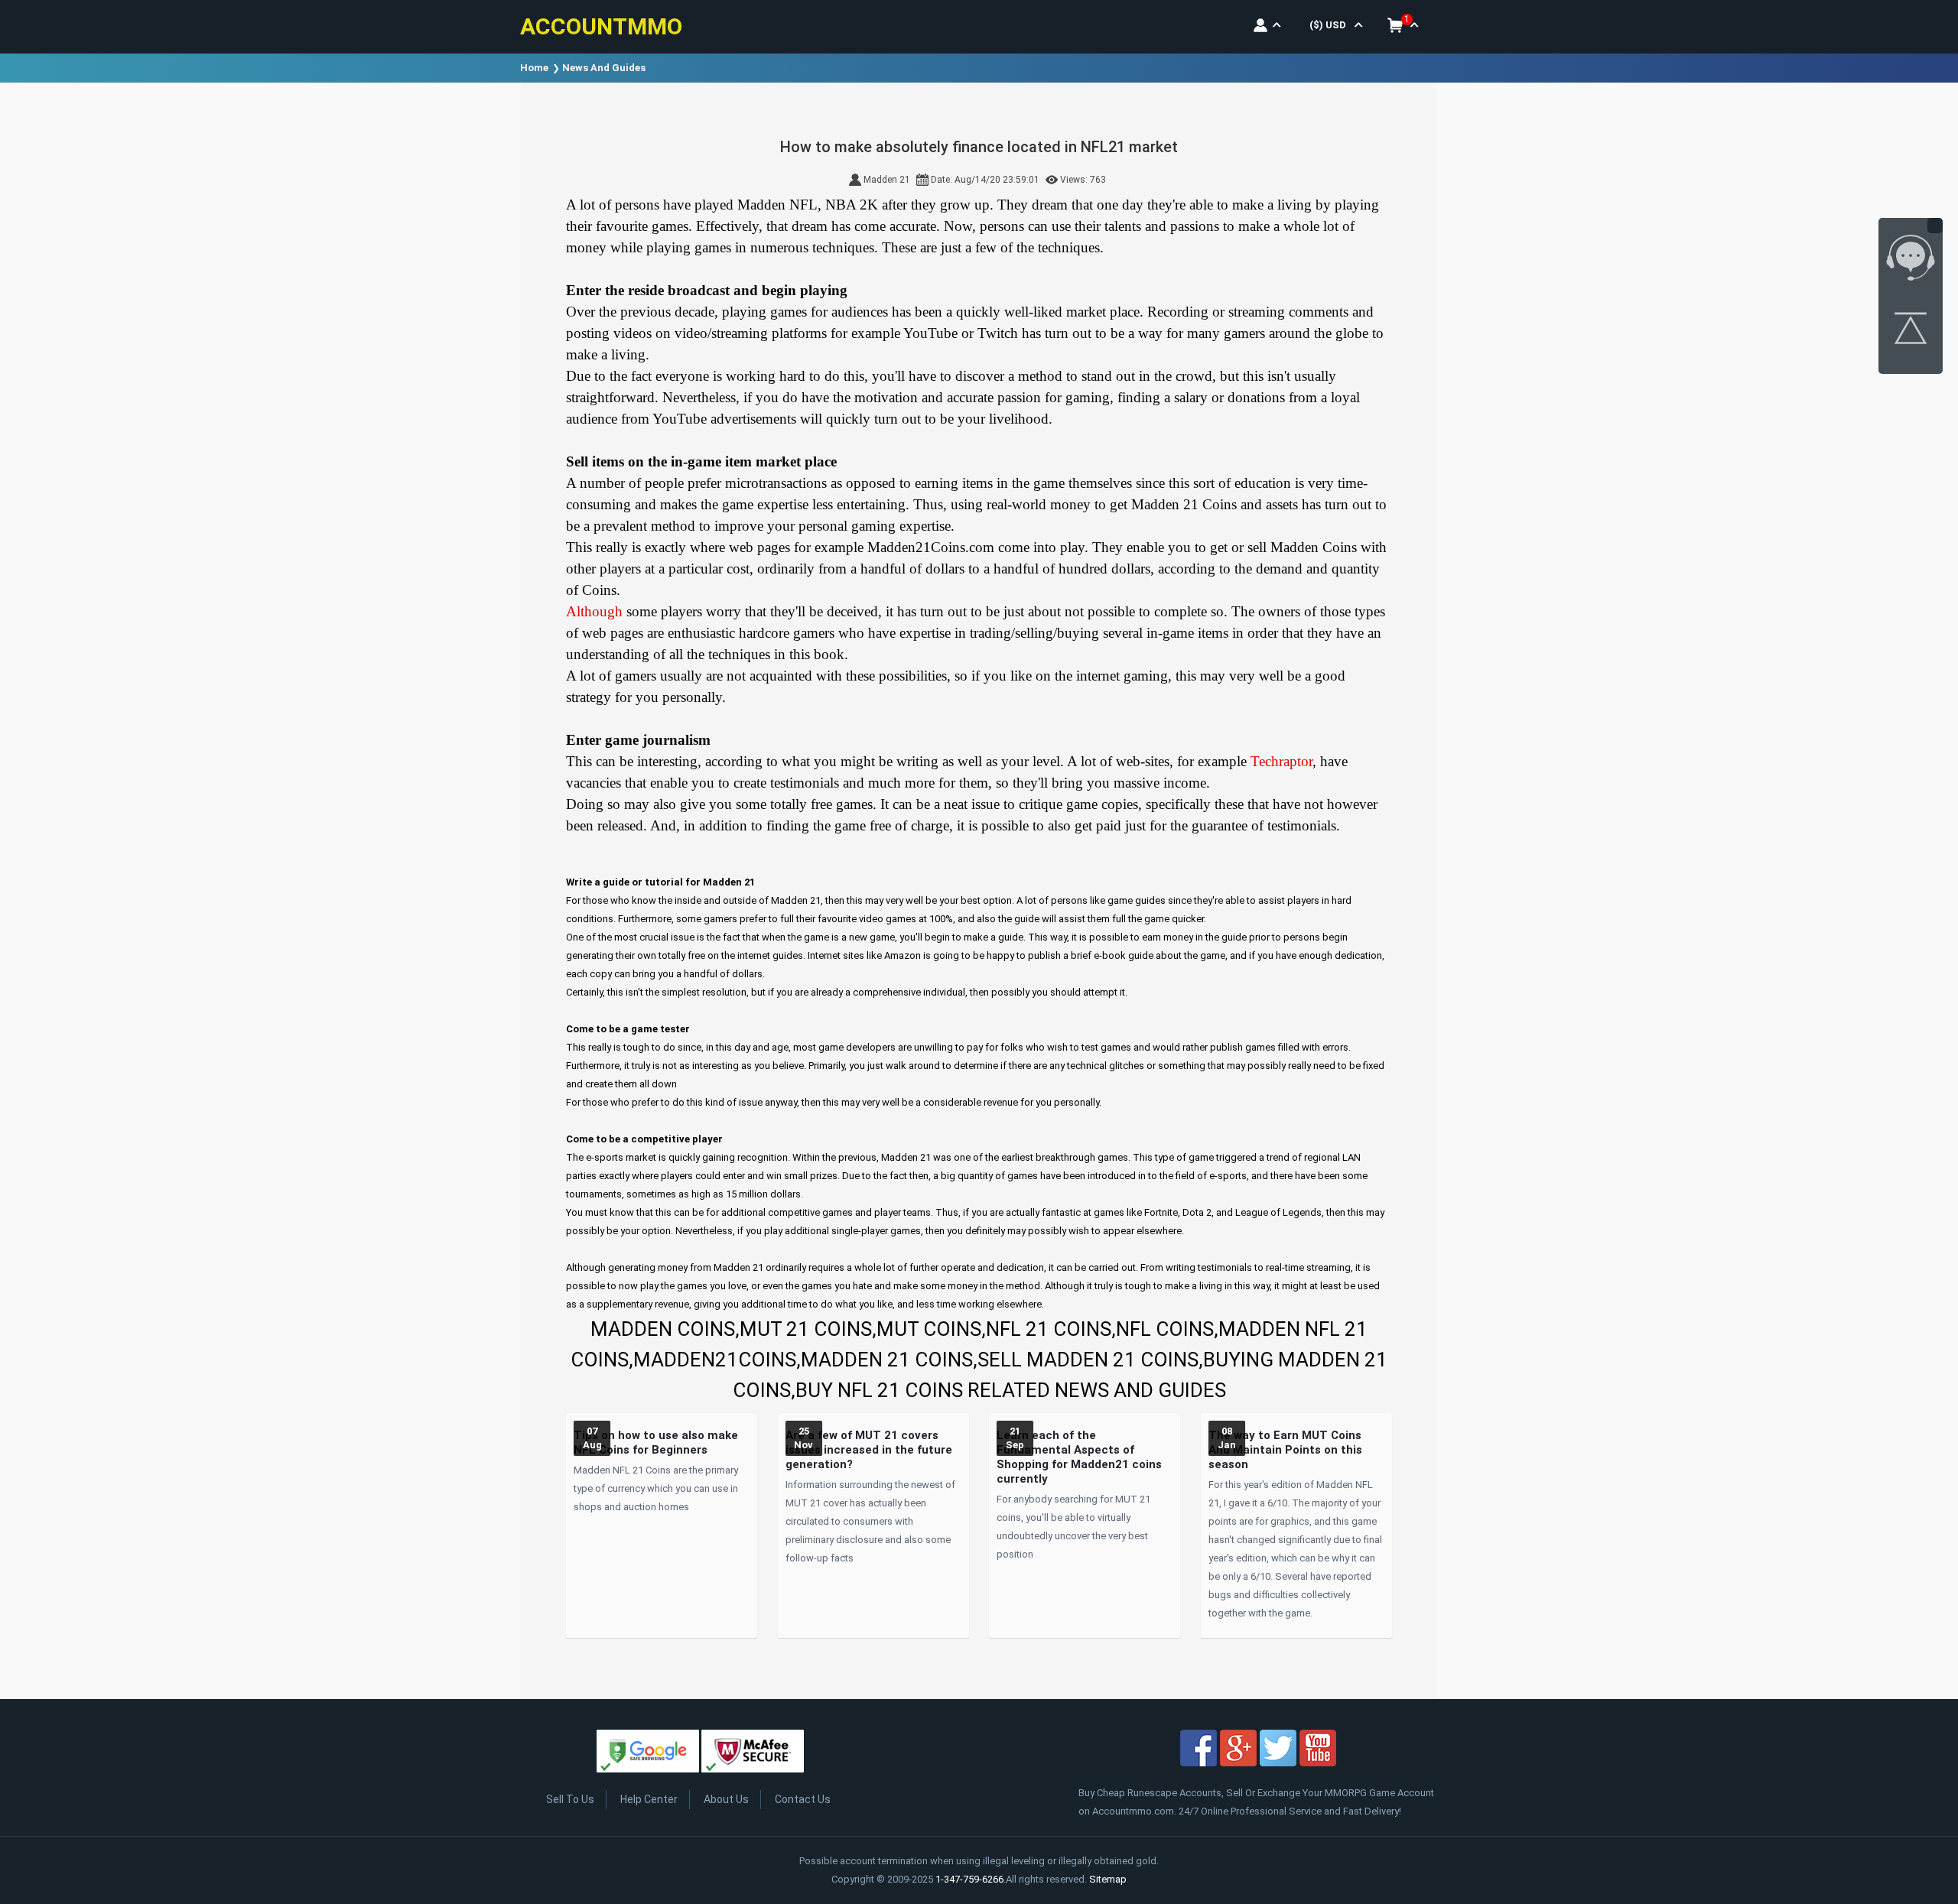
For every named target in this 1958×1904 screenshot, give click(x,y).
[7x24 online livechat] (1911, 261)
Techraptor (1281, 761)
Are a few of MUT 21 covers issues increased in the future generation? (869, 1450)
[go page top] (1911, 331)
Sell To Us (570, 1799)
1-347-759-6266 (969, 1879)
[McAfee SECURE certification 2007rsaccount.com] (753, 1754)
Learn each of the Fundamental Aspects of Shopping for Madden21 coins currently (1079, 1457)
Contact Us (803, 1799)
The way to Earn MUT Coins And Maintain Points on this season (1285, 1450)
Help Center (649, 1799)
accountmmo (601, 26)
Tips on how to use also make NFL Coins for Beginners (656, 1443)
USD (1328, 25)
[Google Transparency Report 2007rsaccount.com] (648, 1754)
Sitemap (1108, 1879)
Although (594, 611)
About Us (726, 1799)
